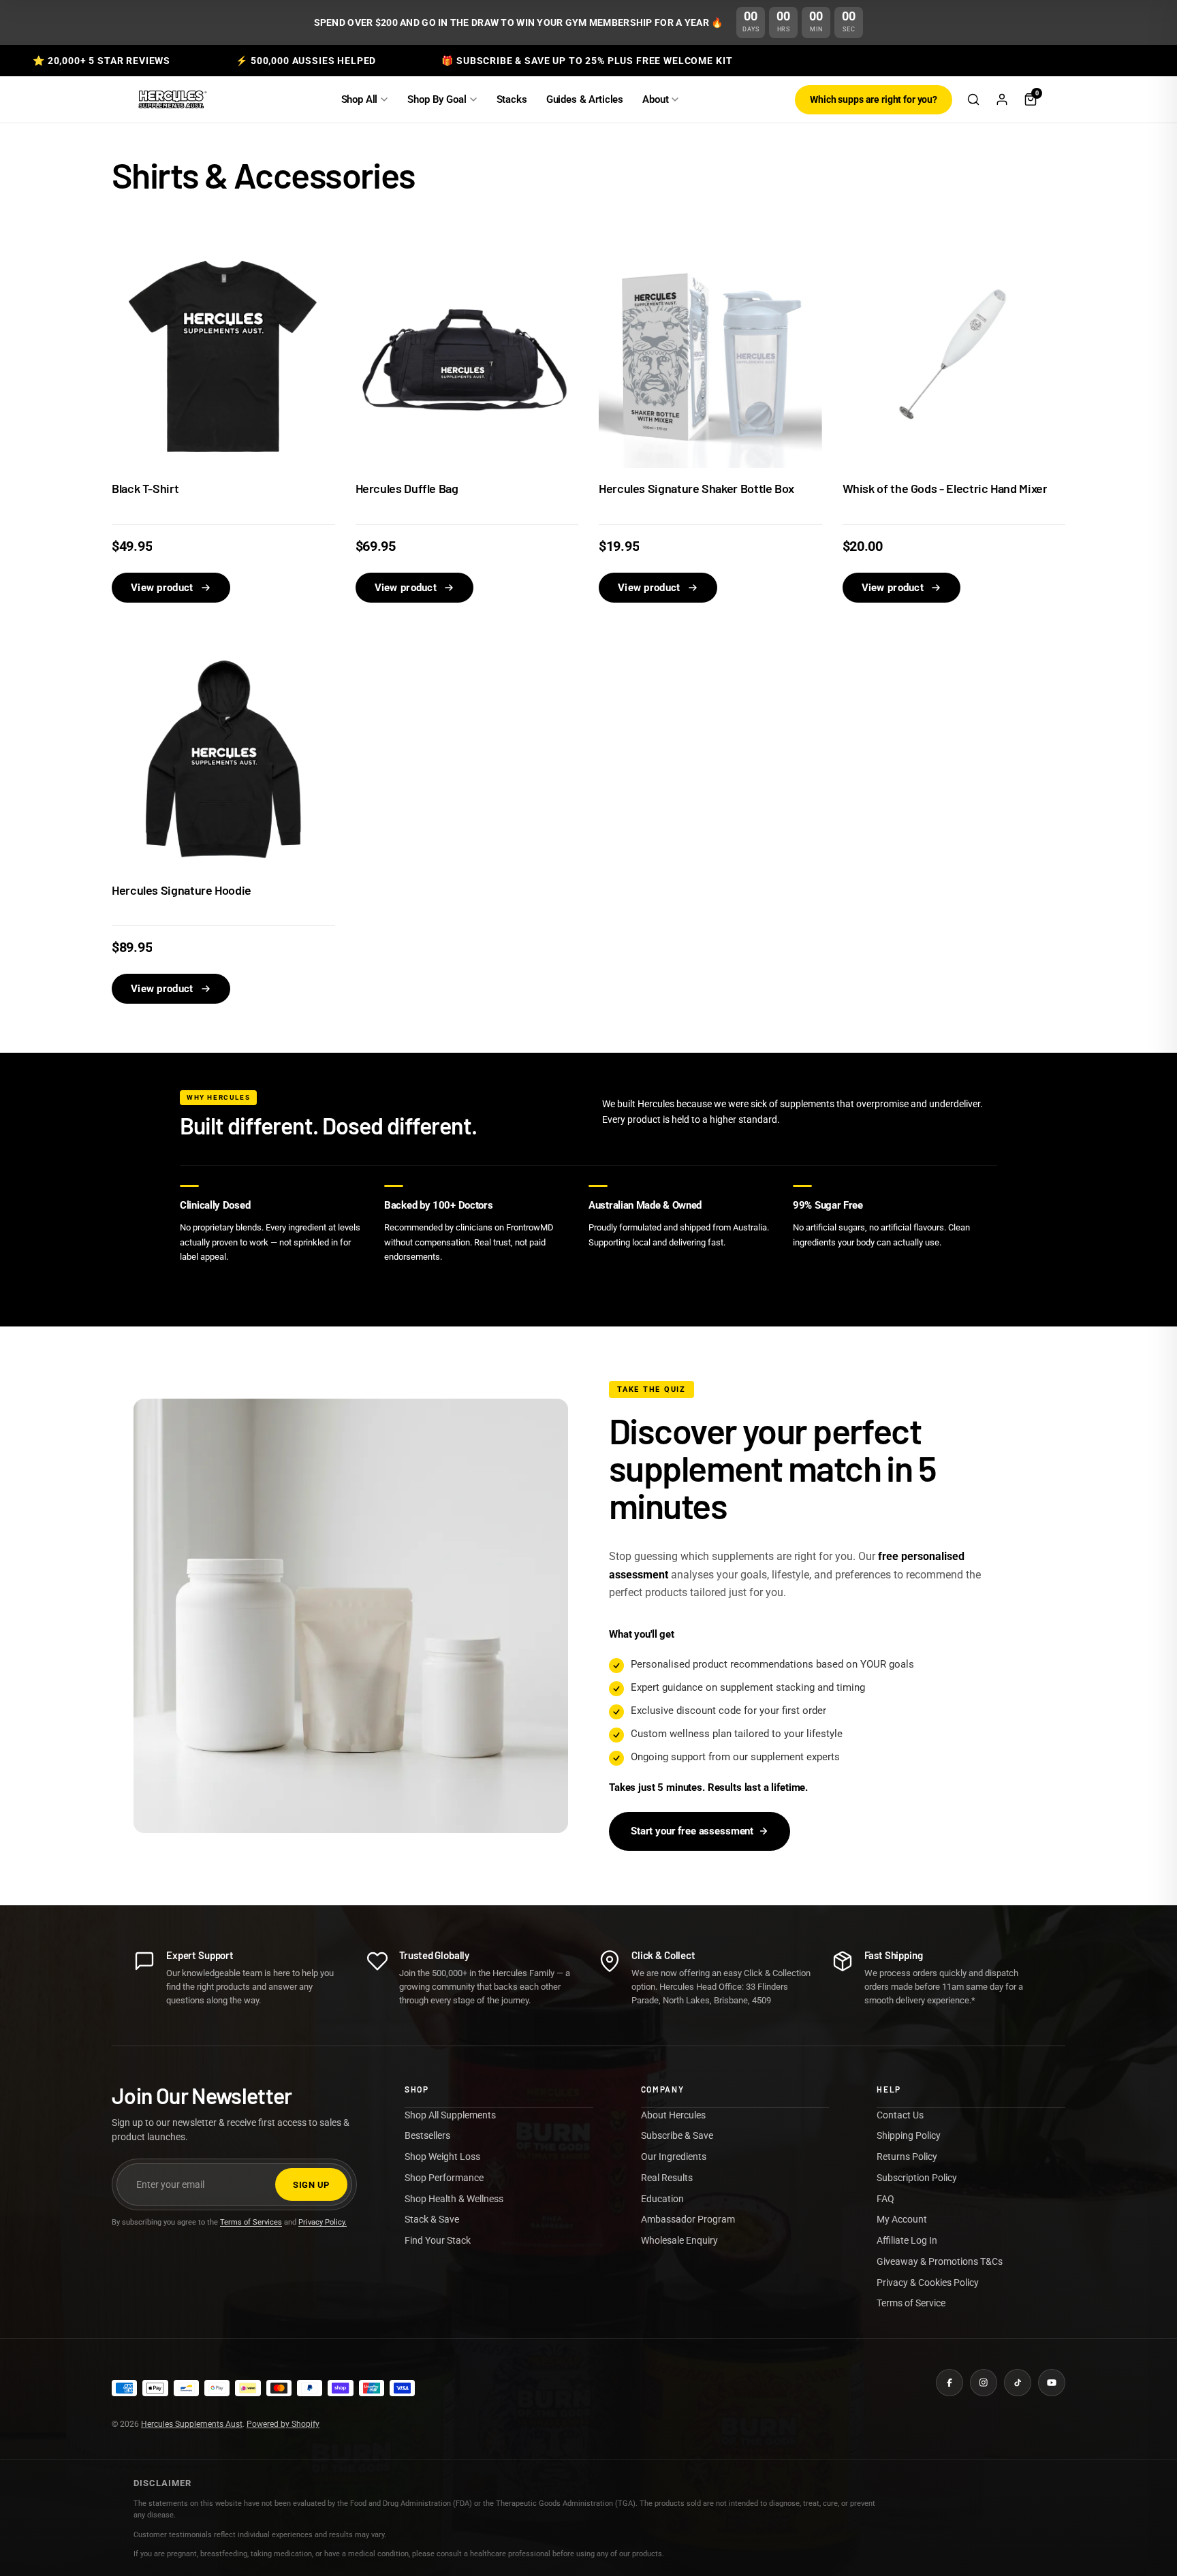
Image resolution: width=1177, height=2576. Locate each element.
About (655, 99)
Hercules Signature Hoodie (182, 890)
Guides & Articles (585, 99)
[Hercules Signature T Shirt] (223, 357)
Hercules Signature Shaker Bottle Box (696, 489)
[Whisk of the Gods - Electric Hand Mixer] (954, 357)
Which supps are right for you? (874, 99)
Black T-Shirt (145, 489)
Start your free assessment (692, 1831)
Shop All (360, 99)
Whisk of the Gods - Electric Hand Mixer (945, 489)
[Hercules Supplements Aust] (171, 99)
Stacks (512, 99)
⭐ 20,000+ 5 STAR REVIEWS (101, 61)
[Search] (973, 99)
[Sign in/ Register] (1002, 99)
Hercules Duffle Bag (407, 489)
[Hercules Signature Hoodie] (223, 758)
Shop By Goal (437, 99)
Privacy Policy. (323, 2222)
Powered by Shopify (283, 2424)
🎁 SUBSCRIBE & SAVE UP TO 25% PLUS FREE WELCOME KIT (587, 61)
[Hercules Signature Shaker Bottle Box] (710, 357)
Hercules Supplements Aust (192, 2424)
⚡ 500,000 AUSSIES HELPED (306, 61)
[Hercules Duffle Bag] (467, 357)
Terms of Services (251, 2222)
